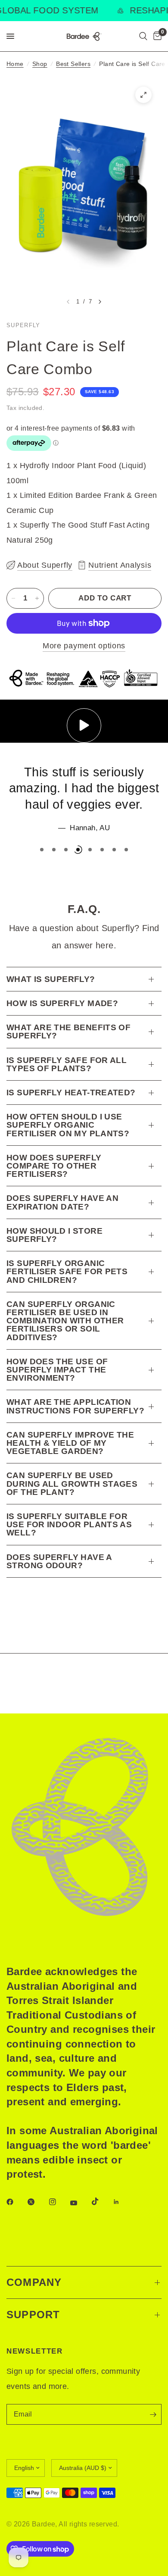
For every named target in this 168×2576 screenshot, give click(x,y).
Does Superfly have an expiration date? (62, 1202)
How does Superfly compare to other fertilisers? (54, 1166)
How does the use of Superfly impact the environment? (57, 1370)
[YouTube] (80, 2203)
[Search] (143, 36)
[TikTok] (101, 2201)
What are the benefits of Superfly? (68, 1032)
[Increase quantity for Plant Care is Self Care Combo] (37, 598)
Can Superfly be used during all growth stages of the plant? (72, 1483)
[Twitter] (37, 2202)
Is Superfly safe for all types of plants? (67, 1064)
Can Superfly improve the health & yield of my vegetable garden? (70, 1443)
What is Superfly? (51, 979)
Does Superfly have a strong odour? (59, 1561)
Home (15, 64)
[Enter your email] (153, 2414)
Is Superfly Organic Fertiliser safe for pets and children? (67, 1271)
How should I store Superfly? (54, 1235)
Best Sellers (73, 64)
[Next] (100, 302)
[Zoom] (143, 95)
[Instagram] (59, 2202)
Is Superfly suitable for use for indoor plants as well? (69, 1524)
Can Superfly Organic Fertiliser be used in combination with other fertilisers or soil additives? (65, 1321)
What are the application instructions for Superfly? (75, 1406)
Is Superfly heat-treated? (71, 1093)
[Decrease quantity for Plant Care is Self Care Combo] (13, 598)
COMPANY (34, 2282)
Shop (40, 64)
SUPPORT (33, 2315)
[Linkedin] (122, 2202)
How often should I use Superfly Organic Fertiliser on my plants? (68, 1125)
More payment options (84, 646)
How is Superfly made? (62, 1003)
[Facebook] (16, 2202)
